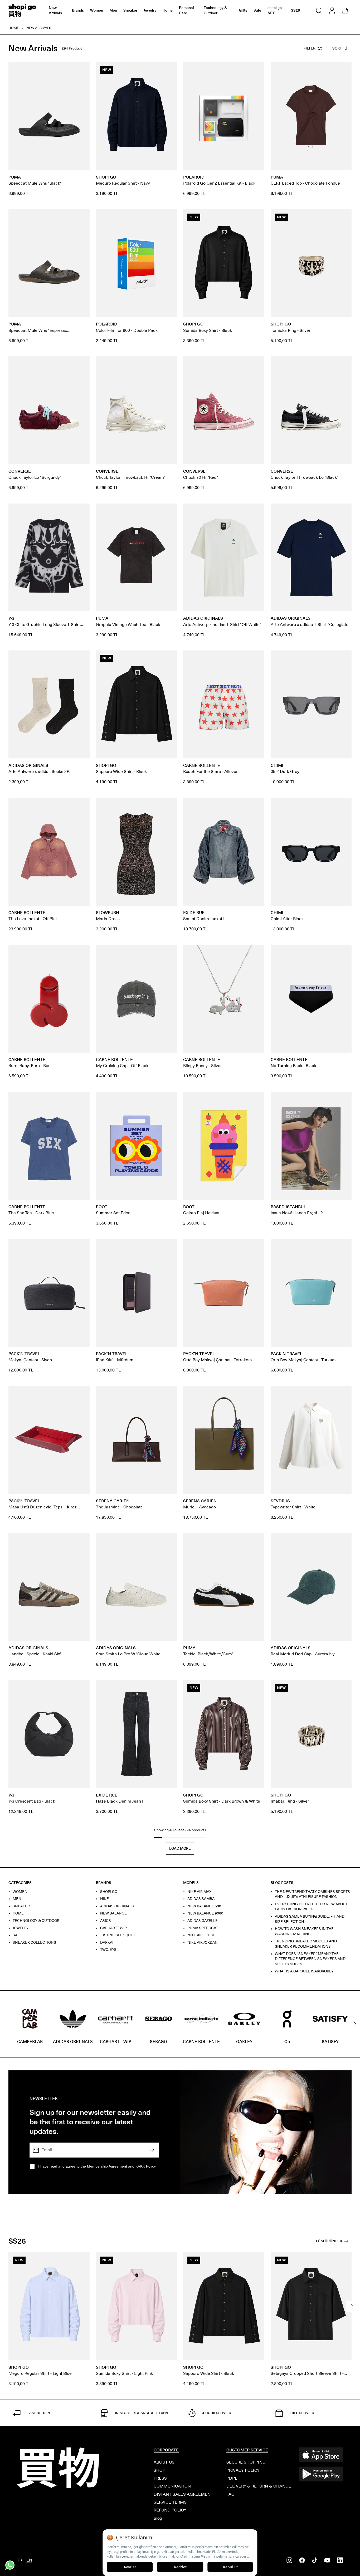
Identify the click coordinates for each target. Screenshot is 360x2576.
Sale (257, 10)
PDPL (232, 2478)
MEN (17, 1899)
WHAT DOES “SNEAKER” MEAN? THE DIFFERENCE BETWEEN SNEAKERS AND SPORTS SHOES (310, 1959)
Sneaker (130, 10)
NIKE (104, 1899)
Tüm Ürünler (329, 2241)
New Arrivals (55, 10)
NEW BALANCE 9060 (205, 1913)
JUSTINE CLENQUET (118, 1935)
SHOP (159, 2470)
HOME (18, 1913)
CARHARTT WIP (113, 1928)
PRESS (160, 2478)
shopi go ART (275, 10)
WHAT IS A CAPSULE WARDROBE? (304, 1971)
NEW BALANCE (113, 1913)
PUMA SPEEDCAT (203, 1928)
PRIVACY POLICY (243, 2470)
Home (168, 10)
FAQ (230, 2494)
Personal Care (186, 10)
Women (97, 10)
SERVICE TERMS (170, 2502)
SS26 (295, 10)
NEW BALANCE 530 (204, 1906)
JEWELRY (21, 1928)
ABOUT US (164, 2462)
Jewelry (150, 10)
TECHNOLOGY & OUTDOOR (36, 1921)
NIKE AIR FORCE (201, 1935)
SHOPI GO (109, 1891)
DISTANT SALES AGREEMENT (183, 2494)
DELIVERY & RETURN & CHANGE (259, 2486)
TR (20, 2560)
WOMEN (20, 1891)
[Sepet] (345, 11)
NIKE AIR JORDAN (203, 1942)
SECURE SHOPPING (246, 2462)
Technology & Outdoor (215, 10)
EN (29, 2560)
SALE (17, 1935)
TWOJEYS (108, 1950)
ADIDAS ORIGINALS (117, 1906)
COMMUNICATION (172, 2486)
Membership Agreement (107, 2166)
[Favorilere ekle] (83, 69)
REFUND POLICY (170, 2510)
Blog (158, 2518)
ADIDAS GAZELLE (203, 1921)
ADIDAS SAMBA (201, 1899)
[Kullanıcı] (332, 11)
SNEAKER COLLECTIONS (34, 1942)
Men (113, 10)
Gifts (243, 10)
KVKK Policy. (146, 2166)
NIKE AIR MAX (200, 1891)
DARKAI (107, 1942)
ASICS (106, 1921)
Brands (78, 10)
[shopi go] (22, 11)
